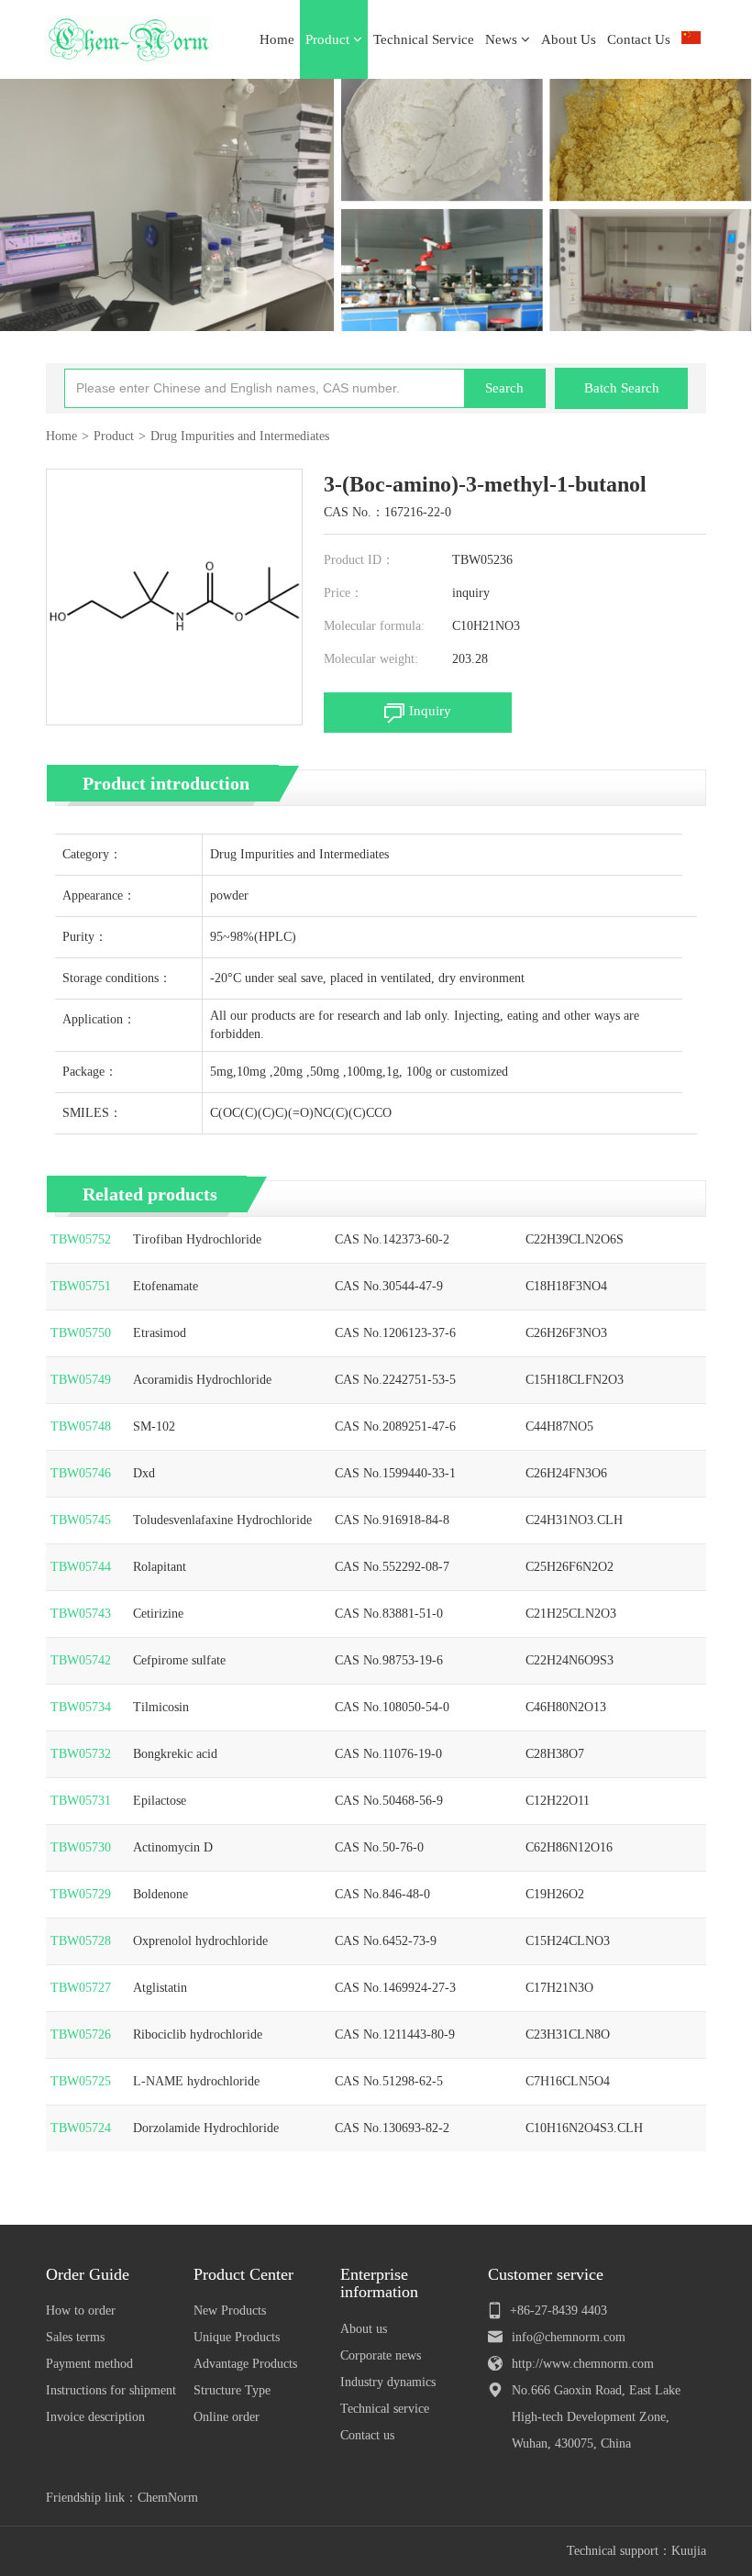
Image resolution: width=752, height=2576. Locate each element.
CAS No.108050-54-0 (392, 1707)
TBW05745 (81, 1520)
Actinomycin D (173, 1847)
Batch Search (622, 388)
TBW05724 (81, 2128)
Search (504, 388)
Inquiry (430, 711)
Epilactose (160, 1801)
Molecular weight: (371, 659)
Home (277, 39)
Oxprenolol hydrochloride (200, 1941)
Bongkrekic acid (175, 1754)
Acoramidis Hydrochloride (202, 1380)
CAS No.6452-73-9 (386, 1941)
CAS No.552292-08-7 (392, 1567)
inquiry (471, 593)
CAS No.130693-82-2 (392, 2128)
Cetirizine (158, 1614)
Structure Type (232, 2390)
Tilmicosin (161, 1707)
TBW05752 (81, 1239)
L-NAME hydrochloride (196, 2081)
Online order (227, 2417)
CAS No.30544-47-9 (389, 1286)
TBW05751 (81, 1286)
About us (364, 2329)
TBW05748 (81, 1426)
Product (329, 39)
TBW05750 (81, 1333)
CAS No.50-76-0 (379, 1847)
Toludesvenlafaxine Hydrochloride (222, 1520)
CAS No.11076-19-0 (388, 1754)
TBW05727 (81, 1988)
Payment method (89, 2364)
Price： (343, 593)
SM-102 (154, 1426)
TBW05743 (81, 1614)
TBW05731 (81, 1801)
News (503, 39)
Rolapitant (160, 1567)
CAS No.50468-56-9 (389, 1801)
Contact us (367, 2435)
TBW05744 (81, 1567)
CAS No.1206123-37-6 (395, 1333)
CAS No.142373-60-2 (392, 1239)
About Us (569, 39)
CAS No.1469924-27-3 (395, 1988)
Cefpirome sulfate (179, 1660)
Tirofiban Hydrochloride (197, 1239)
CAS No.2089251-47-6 (395, 1426)
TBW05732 (81, 1754)
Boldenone (160, 1894)
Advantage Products (245, 2364)
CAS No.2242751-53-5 (395, 1380)
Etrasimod (160, 1333)
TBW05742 (81, 1660)
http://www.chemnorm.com (583, 2364)
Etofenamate (166, 1286)
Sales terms (75, 2337)
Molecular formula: (374, 626)
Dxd (144, 1473)
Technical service (385, 2409)
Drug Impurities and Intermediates (240, 436)
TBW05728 (81, 1941)
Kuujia (689, 2551)
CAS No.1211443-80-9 (395, 2034)
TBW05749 (81, 1380)
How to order (81, 2311)
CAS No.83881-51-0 (389, 1614)
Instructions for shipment (111, 2390)
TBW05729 (81, 1894)
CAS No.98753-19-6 (389, 1660)
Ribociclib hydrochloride (198, 2034)
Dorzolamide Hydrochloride (206, 2128)
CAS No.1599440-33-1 (395, 1473)
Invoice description (95, 2417)
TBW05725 (81, 2081)
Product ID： (359, 560)
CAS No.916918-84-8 (392, 1520)
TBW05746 (81, 1473)
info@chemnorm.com (569, 2337)
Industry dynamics (388, 2382)
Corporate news (381, 2355)
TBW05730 (81, 1847)
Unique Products (237, 2337)
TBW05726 (81, 2034)
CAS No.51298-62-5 (389, 2081)
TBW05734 (81, 1707)
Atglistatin (160, 1988)
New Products (230, 2311)
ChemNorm (168, 2498)
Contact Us (639, 39)
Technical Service (424, 39)
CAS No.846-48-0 (382, 1894)
